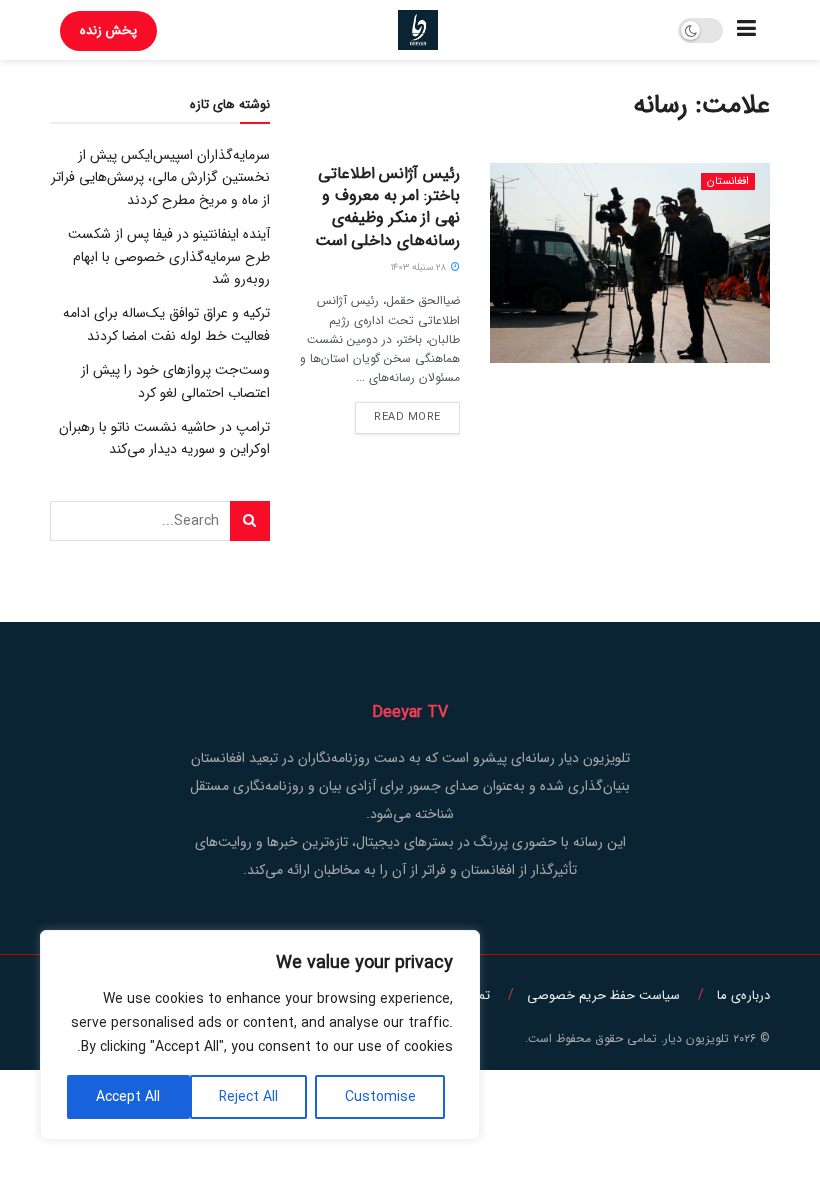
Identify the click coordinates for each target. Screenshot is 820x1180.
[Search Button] (250, 521)
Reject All (248, 1097)
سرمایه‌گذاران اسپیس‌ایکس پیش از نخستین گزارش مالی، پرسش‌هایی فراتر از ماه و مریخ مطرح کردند (160, 177)
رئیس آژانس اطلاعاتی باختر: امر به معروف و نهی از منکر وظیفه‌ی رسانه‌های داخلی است (387, 207)
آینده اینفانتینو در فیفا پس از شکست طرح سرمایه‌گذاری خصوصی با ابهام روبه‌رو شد (169, 256)
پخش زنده (108, 30)
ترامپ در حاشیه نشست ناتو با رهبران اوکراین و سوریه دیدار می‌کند (164, 438)
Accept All (128, 1097)
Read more (407, 417)
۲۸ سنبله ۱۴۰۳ (420, 267)
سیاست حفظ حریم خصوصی (603, 995)
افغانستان (728, 181)
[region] (260, 1035)
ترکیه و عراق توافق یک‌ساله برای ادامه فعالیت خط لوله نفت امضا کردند (166, 324)
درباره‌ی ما (743, 995)
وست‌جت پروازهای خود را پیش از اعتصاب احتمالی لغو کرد (175, 381)
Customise (380, 1097)
